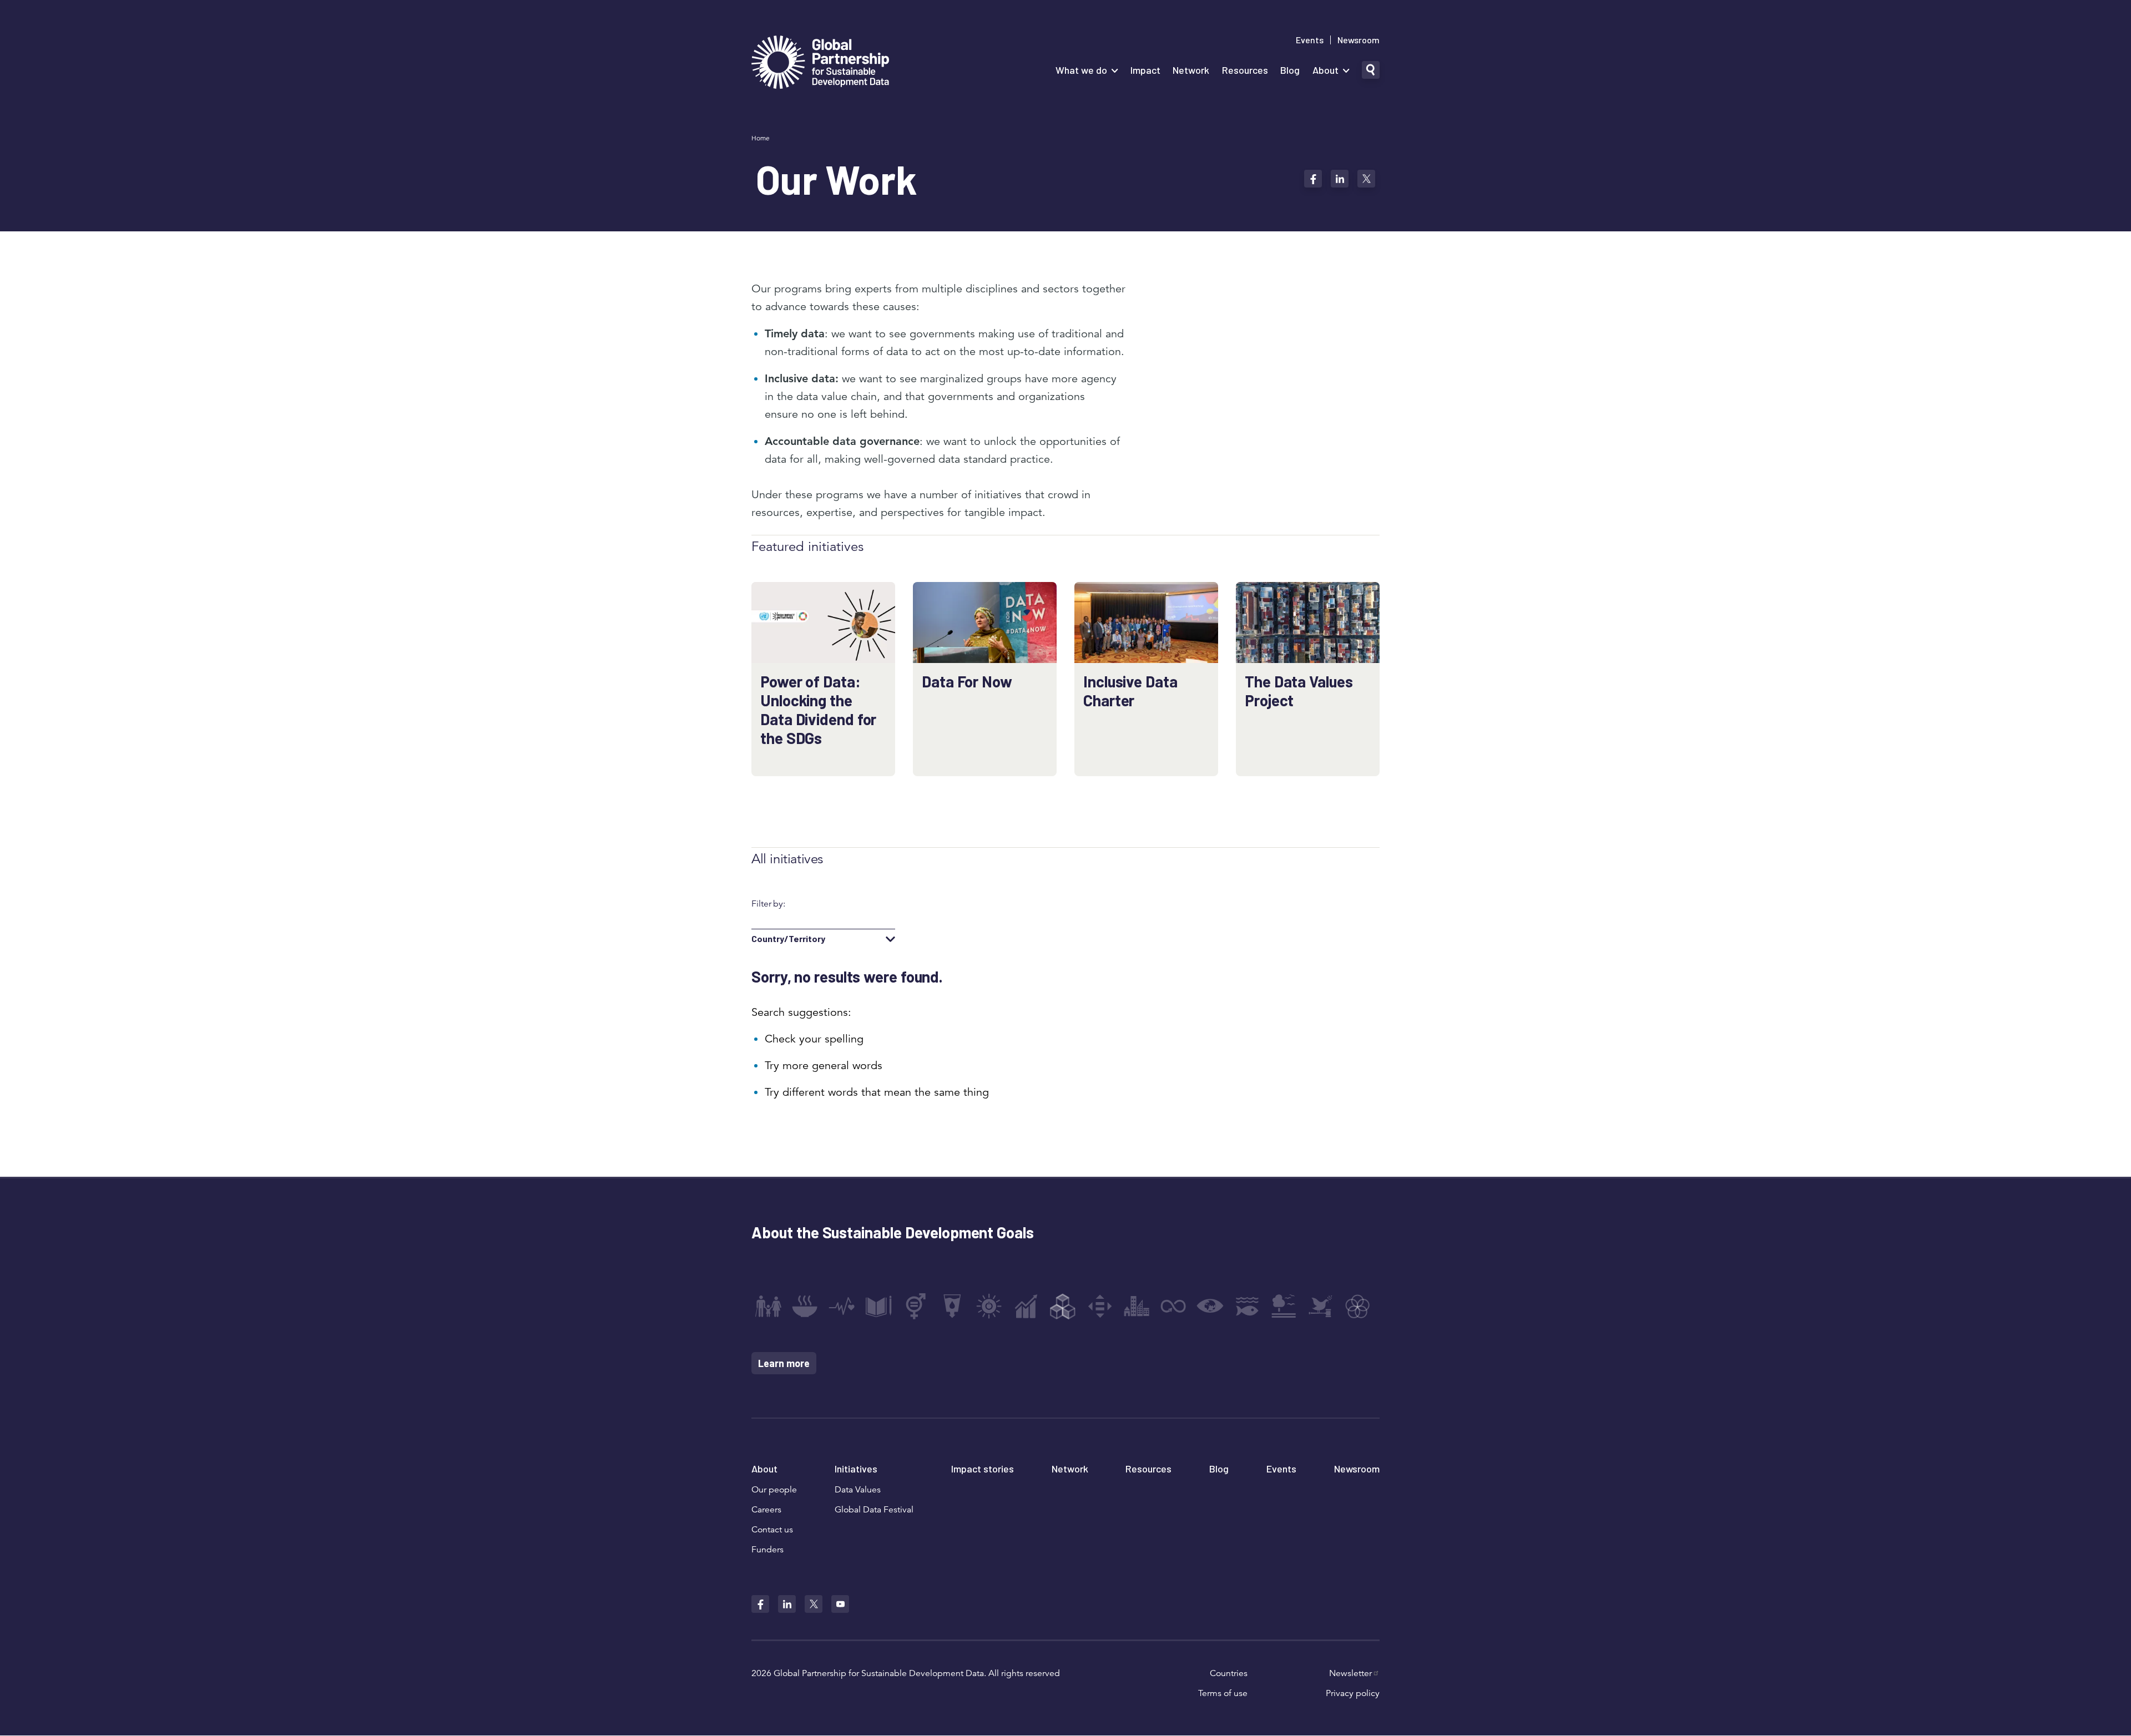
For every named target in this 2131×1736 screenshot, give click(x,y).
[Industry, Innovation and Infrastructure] (1063, 1306)
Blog (1290, 70)
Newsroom (1359, 40)
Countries (1229, 1673)
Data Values (858, 1490)
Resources (1245, 70)
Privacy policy (1353, 1693)
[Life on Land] (1284, 1306)
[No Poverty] (768, 1306)
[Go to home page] (820, 64)
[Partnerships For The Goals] (1357, 1306)
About (1325, 70)
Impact (1145, 70)
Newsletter (1350, 1673)
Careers (766, 1510)
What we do (1081, 70)
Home (761, 138)
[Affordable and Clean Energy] (989, 1306)
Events (1310, 40)
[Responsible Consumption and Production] (1173, 1306)
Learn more (784, 1363)
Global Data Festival (874, 1510)
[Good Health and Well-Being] (842, 1306)
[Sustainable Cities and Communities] (1137, 1306)
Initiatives (856, 1469)
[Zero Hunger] (805, 1306)
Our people (774, 1490)
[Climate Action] (1210, 1306)
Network (1191, 70)
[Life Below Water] (1247, 1306)
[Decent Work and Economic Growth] (1026, 1306)
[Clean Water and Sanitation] (952, 1306)
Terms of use (1223, 1693)
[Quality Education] (878, 1306)
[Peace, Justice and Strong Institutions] (1321, 1306)
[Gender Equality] (916, 1306)
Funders (767, 1550)
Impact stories (983, 1469)
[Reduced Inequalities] (1100, 1306)
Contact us (772, 1530)
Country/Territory (788, 939)
